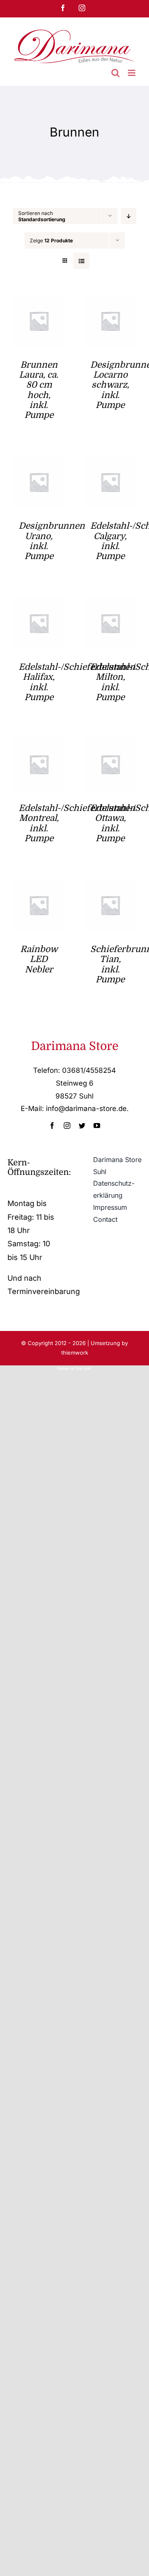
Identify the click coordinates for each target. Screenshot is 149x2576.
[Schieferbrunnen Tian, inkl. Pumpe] (111, 885)
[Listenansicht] (81, 261)
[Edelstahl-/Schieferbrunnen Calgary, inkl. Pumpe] (111, 462)
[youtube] (97, 1126)
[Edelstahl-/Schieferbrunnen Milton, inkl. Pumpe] (111, 603)
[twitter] (82, 1126)
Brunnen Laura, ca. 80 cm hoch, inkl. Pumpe (39, 390)
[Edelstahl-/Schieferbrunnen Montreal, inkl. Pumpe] (39, 744)
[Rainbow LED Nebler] (39, 885)
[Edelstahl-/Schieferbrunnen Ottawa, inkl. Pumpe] (111, 744)
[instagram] (67, 1126)
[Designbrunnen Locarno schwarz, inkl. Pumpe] (111, 301)
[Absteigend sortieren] (129, 216)
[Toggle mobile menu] (132, 73)
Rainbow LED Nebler (39, 959)
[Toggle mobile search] (115, 73)
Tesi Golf (84, 1369)
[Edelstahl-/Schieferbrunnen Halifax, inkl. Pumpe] (39, 603)
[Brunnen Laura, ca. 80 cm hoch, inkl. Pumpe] (39, 301)
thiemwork (75, 1353)
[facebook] (52, 1126)
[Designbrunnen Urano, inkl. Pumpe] (39, 462)
